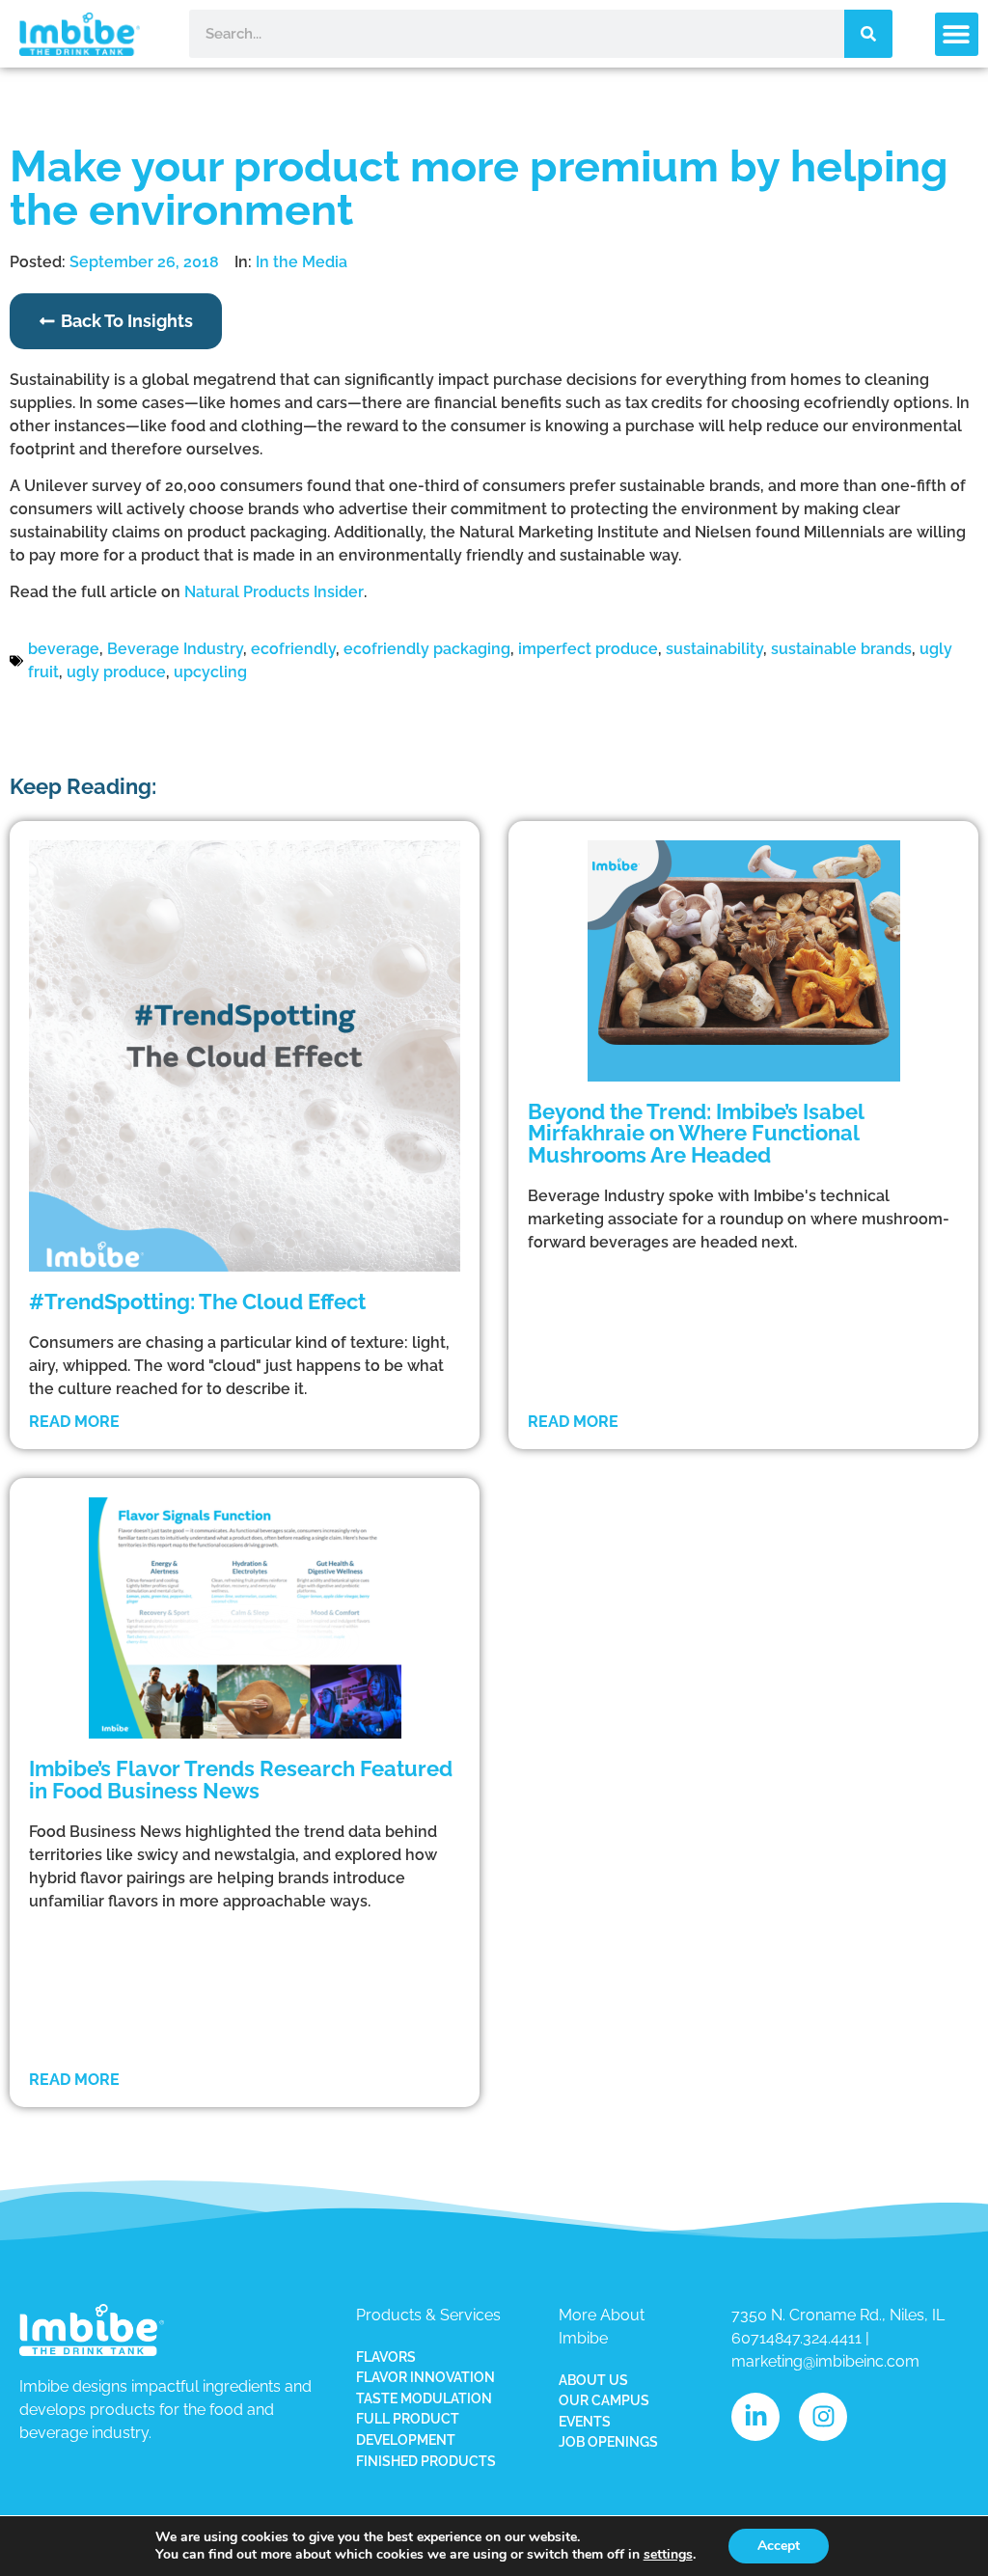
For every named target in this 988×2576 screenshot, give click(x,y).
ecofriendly (293, 649)
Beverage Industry (175, 649)
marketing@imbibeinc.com (825, 2361)
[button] (957, 34)
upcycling (210, 672)
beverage (64, 649)
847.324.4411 (818, 2338)
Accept (779, 2546)
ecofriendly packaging (427, 649)
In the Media (302, 262)
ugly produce (116, 672)
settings (668, 2555)
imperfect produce (588, 649)
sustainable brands (841, 649)
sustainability (714, 649)
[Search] (868, 34)
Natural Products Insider (274, 592)
